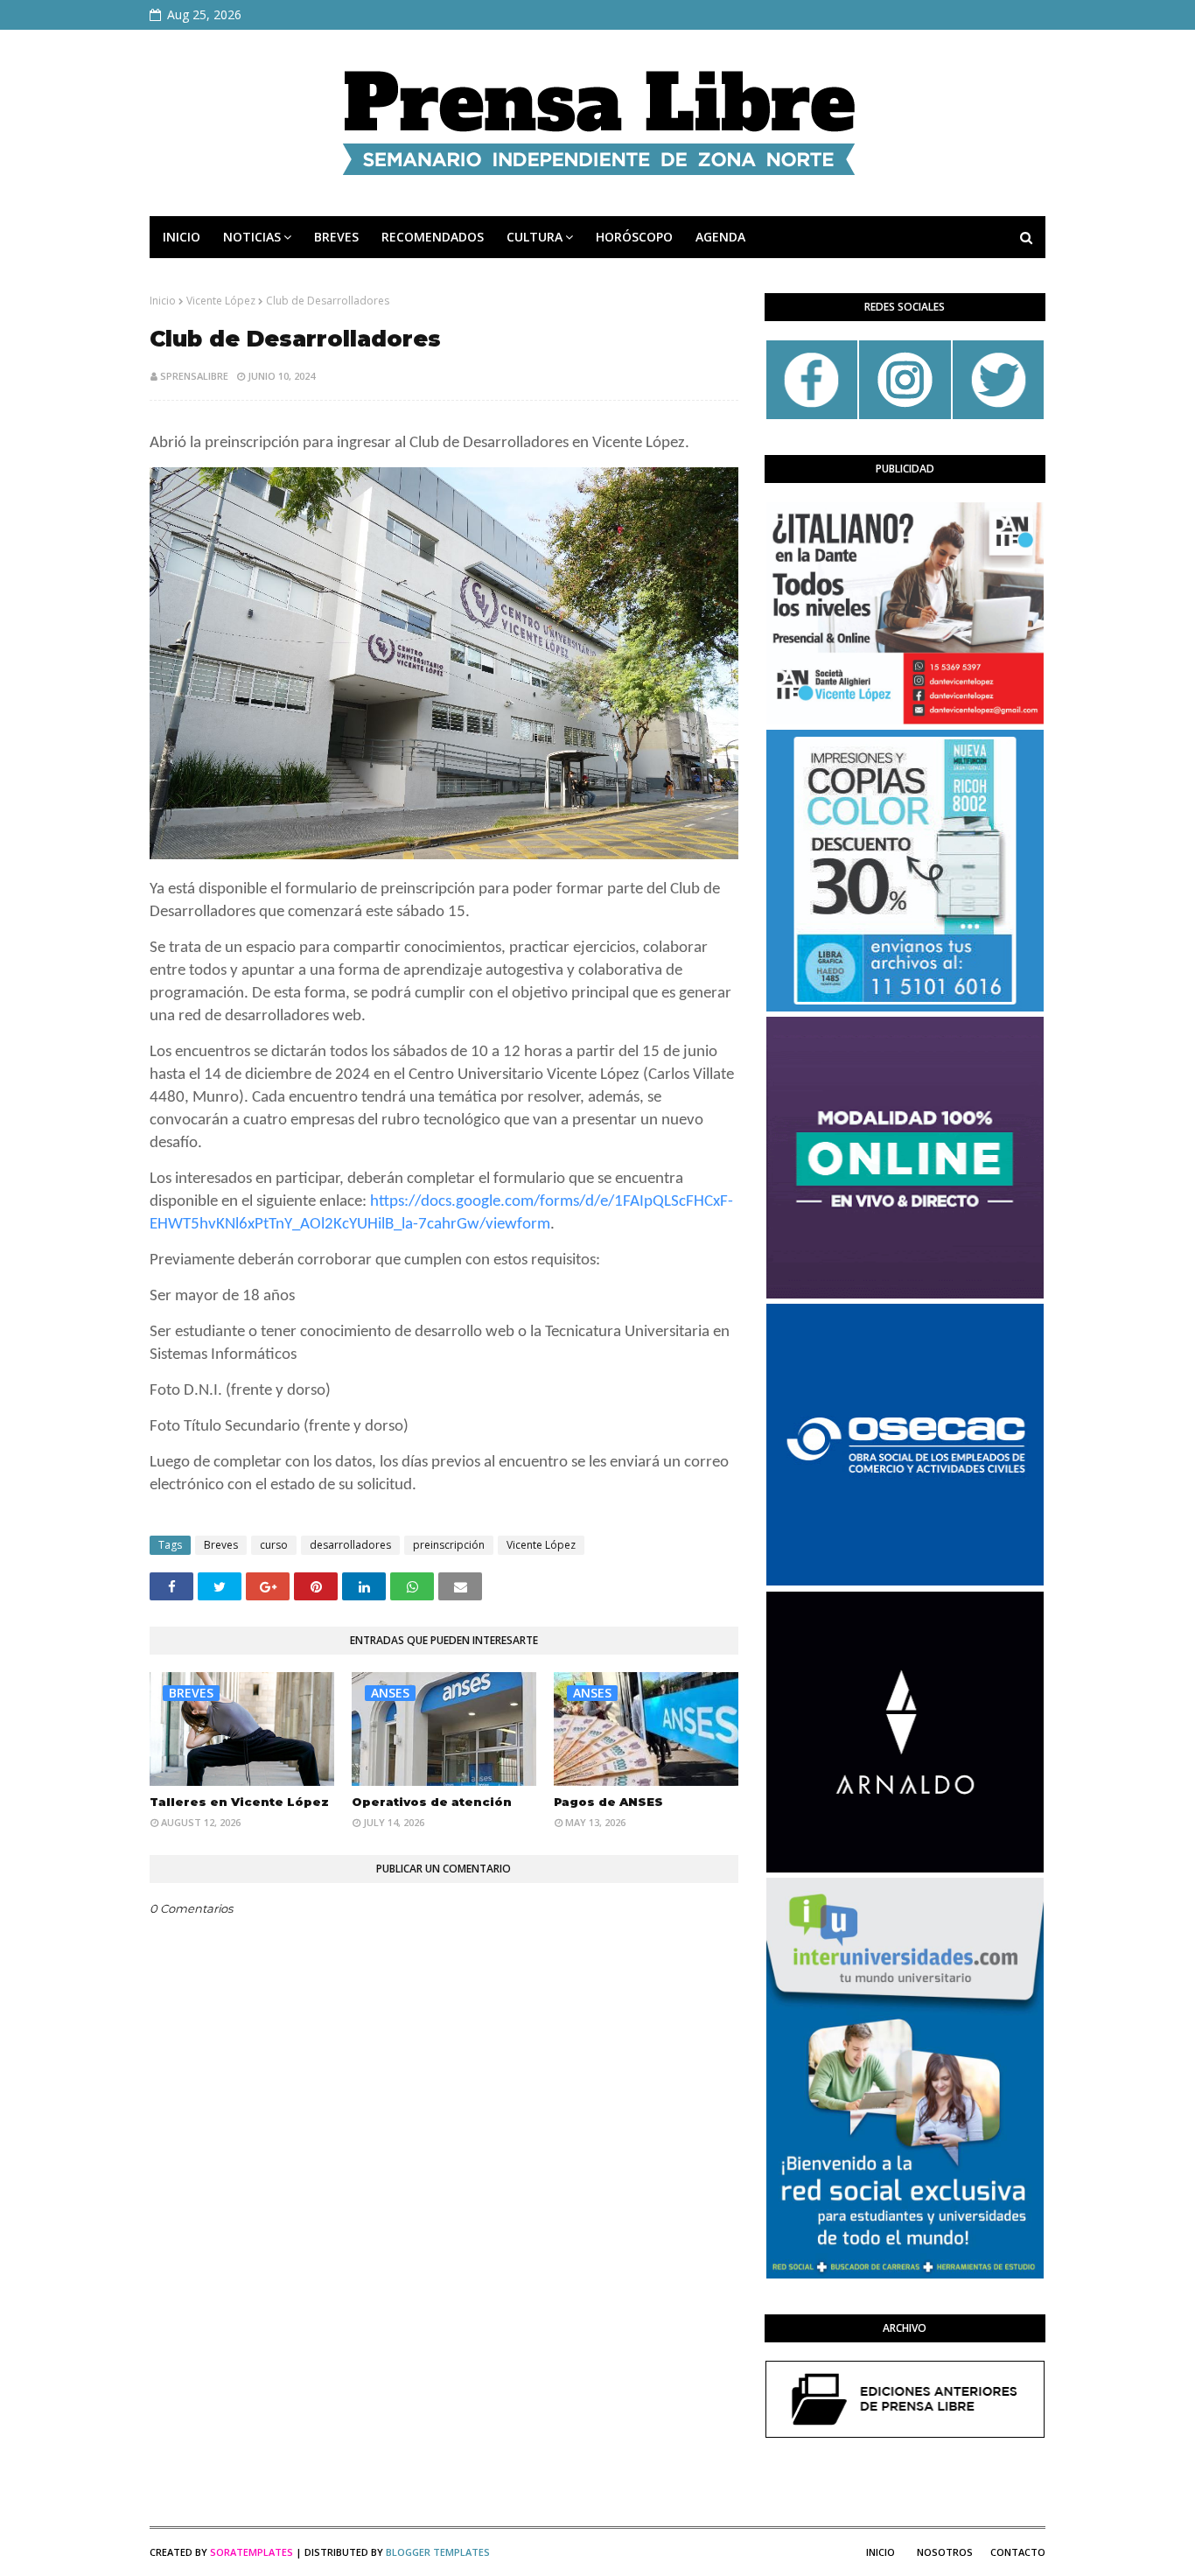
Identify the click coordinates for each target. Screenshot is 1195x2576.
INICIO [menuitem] (182, 237)
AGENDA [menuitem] (720, 237)
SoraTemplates (252, 2552)
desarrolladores (350, 1545)
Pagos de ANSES (608, 1802)
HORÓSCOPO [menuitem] (634, 237)
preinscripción (449, 1545)
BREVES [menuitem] (336, 237)
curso (274, 1545)
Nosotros (945, 2552)
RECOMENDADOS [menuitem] (433, 237)
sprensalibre (194, 376)
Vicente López (221, 301)
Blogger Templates (438, 2552)
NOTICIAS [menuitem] (252, 237)
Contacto (1018, 2552)
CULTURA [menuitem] (535, 237)
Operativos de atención (432, 1802)
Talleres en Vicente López (239, 1802)
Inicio (163, 301)
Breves (221, 1545)
